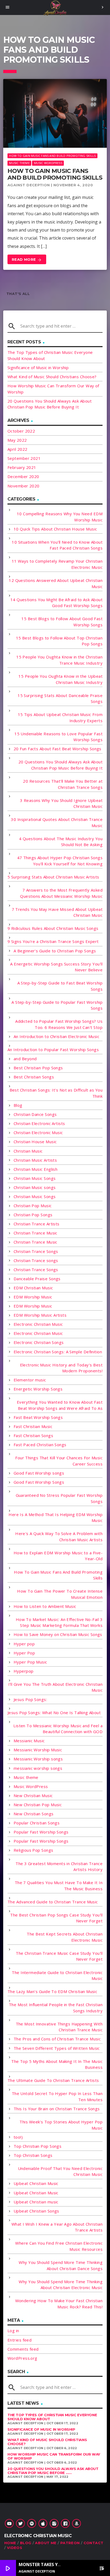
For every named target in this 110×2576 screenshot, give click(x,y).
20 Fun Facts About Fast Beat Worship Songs (58, 749)
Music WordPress (48, 163)
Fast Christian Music (33, 1426)
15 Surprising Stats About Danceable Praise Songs (60, 698)
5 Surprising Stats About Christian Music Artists (53, 877)
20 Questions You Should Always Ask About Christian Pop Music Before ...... (53, 2471)
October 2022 (21, 431)
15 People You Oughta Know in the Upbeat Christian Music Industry (60, 679)
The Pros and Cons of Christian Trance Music (57, 2039)
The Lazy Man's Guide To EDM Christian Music (52, 1991)
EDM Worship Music (33, 1297)
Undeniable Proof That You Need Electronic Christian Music (60, 2171)
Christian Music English (36, 1169)
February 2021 (22, 467)
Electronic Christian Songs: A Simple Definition (58, 1352)
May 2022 (17, 440)
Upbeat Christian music (36, 2202)
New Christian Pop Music (38, 1805)
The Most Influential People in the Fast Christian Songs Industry (56, 2008)
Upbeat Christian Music (36, 2183)
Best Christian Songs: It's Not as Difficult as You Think (56, 1093)
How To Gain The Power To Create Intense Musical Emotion (60, 1594)
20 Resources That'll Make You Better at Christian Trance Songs (63, 784)
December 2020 (23, 476)
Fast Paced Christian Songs (40, 1445)
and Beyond (25, 1059)
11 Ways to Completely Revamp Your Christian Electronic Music (57, 564)
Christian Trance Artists (37, 1224)
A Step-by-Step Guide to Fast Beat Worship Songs (60, 986)
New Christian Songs (34, 1814)
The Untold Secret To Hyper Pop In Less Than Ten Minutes (57, 2096)
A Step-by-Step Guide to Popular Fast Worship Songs (57, 1005)
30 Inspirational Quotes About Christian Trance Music (57, 822)
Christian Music (28, 1151)
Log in (13, 2331)
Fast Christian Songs (33, 1435)
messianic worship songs (38, 1768)
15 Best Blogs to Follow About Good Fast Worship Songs (62, 622)
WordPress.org (22, 2358)
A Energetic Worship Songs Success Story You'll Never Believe (56, 967)
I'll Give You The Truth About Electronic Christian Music (55, 1687)
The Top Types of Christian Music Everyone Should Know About (52, 2417)
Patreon (70, 2543)
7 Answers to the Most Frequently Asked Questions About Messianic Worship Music (61, 893)
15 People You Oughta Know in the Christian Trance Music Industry (59, 660)
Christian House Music (35, 1142)
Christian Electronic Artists (39, 1123)
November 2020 (23, 486)
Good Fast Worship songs (39, 1473)
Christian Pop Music (33, 1206)
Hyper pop (24, 1644)
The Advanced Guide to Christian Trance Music (53, 1902)
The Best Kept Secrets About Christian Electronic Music (65, 1937)
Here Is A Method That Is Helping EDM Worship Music (56, 1518)
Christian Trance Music (36, 1233)
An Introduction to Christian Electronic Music (56, 1036)
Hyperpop (24, 1671)
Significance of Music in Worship (38, 368)
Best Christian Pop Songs (38, 1068)
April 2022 (17, 449)
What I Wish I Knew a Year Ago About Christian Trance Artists (57, 2227)
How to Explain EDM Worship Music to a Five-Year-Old (58, 1556)
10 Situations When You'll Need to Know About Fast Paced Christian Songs (57, 545)
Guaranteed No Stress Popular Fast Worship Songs (59, 1498)
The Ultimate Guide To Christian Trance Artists (53, 2080)
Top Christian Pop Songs (38, 2146)
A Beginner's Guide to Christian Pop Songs (55, 951)
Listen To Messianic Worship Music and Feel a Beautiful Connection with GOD (58, 1729)
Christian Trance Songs (36, 1251)
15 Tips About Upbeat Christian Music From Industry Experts (60, 717)
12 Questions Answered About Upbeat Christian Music (56, 583)
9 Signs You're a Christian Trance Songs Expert (53, 941)
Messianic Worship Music (38, 1750)
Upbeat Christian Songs (36, 2211)
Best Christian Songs (34, 1077)
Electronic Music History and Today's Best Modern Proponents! (61, 1368)
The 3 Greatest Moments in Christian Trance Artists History (59, 1867)
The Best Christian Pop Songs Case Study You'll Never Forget (56, 1918)
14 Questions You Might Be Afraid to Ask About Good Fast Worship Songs (56, 603)
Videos (15, 2548)
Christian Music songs (35, 1187)
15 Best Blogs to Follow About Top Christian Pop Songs (59, 641)
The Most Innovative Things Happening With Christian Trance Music (59, 2027)
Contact (94, 2543)
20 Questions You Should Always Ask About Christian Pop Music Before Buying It (60, 765)
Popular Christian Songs (37, 1823)
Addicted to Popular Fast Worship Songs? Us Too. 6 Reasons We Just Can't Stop (59, 1024)
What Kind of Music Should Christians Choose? (52, 377)
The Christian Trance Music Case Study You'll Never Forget (59, 1956)
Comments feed (23, 2349)
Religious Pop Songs (34, 1850)
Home (10, 2543)
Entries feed (19, 2340)
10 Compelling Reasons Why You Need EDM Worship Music (60, 517)
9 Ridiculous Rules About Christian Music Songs (53, 928)
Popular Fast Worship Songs (41, 1832)
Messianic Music (29, 1741)
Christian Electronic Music (38, 1132)
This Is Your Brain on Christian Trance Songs (57, 2109)
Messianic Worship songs (38, 1759)
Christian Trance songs (36, 1260)
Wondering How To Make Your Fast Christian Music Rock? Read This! (59, 2304)
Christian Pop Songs (33, 1215)
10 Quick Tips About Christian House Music (55, 529)
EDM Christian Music (33, 1288)
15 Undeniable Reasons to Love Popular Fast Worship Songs (58, 737)
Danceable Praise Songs (37, 1279)
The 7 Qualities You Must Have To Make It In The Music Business (59, 1886)
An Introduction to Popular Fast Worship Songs (53, 1050)
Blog (18, 1105)
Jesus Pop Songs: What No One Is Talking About (54, 1713)
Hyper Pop (24, 1653)
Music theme (19, 163)
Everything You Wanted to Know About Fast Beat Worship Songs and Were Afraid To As (60, 1405)
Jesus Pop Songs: (30, 1699)
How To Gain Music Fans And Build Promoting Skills (52, 156)
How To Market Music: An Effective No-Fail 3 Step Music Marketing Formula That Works (59, 1622)
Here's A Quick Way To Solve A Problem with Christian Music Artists (59, 1537)
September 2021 (24, 458)
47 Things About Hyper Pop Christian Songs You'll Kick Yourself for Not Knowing (60, 861)
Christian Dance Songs (35, 1114)
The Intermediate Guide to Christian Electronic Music (57, 1975)
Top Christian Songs (33, 2155)
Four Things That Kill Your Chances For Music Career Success (59, 1461)
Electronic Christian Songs (39, 1342)
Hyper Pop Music (30, 1662)
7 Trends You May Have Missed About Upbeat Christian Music (57, 912)
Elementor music (30, 1380)
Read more (27, 260)
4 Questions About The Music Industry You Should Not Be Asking (61, 842)
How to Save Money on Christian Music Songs (58, 1634)
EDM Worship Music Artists (40, 1315)
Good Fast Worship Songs (39, 1482)
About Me (46, 2543)
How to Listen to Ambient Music (45, 1606)
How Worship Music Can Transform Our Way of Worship (54, 2456)
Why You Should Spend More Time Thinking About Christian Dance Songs (61, 2265)
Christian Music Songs (35, 1178)
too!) (18, 2137)
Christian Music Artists (35, 1160)
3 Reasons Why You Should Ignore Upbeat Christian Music (61, 803)
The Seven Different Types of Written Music (57, 2048)
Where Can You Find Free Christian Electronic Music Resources (59, 2246)
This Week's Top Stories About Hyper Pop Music (61, 2125)
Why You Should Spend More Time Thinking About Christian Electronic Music (61, 2285)
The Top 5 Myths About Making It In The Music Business (57, 2064)
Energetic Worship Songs (38, 1389)
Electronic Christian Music (38, 1324)
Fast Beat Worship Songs (38, 1417)
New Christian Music (33, 1795)
